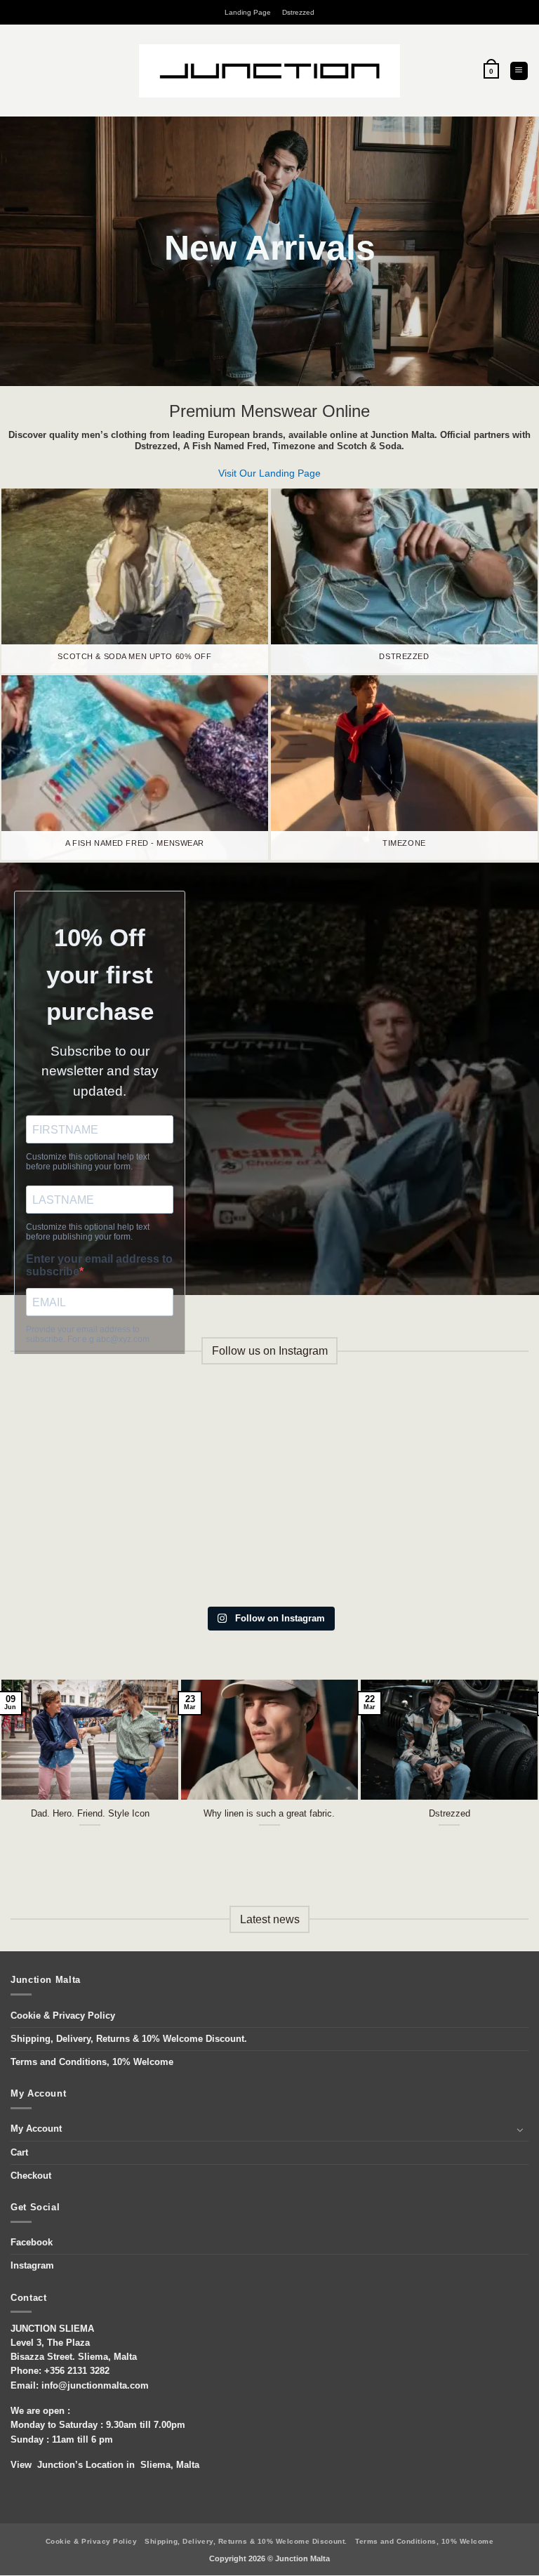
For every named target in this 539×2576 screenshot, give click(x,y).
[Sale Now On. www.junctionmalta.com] (269, 1441)
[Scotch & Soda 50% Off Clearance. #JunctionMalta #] (87, 1546)
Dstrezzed (298, 12)
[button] (491, 71)
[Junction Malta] (270, 71)
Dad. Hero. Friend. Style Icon (90, 1813)
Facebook (32, 2243)
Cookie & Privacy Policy (63, 2016)
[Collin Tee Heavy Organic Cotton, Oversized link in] (87, 1441)
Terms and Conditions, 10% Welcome (92, 2062)
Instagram (32, 2266)
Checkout (31, 2176)
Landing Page (248, 12)
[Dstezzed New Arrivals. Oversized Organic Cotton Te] (269, 1546)
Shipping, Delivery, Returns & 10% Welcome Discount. (129, 2039)
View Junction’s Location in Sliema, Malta (105, 2465)
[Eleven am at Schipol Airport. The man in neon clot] (452, 1546)
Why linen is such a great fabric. (269, 1813)
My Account (36, 2129)
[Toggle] (520, 2130)
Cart (19, 2153)
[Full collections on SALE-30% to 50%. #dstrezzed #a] (452, 1441)
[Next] (510, 1766)
